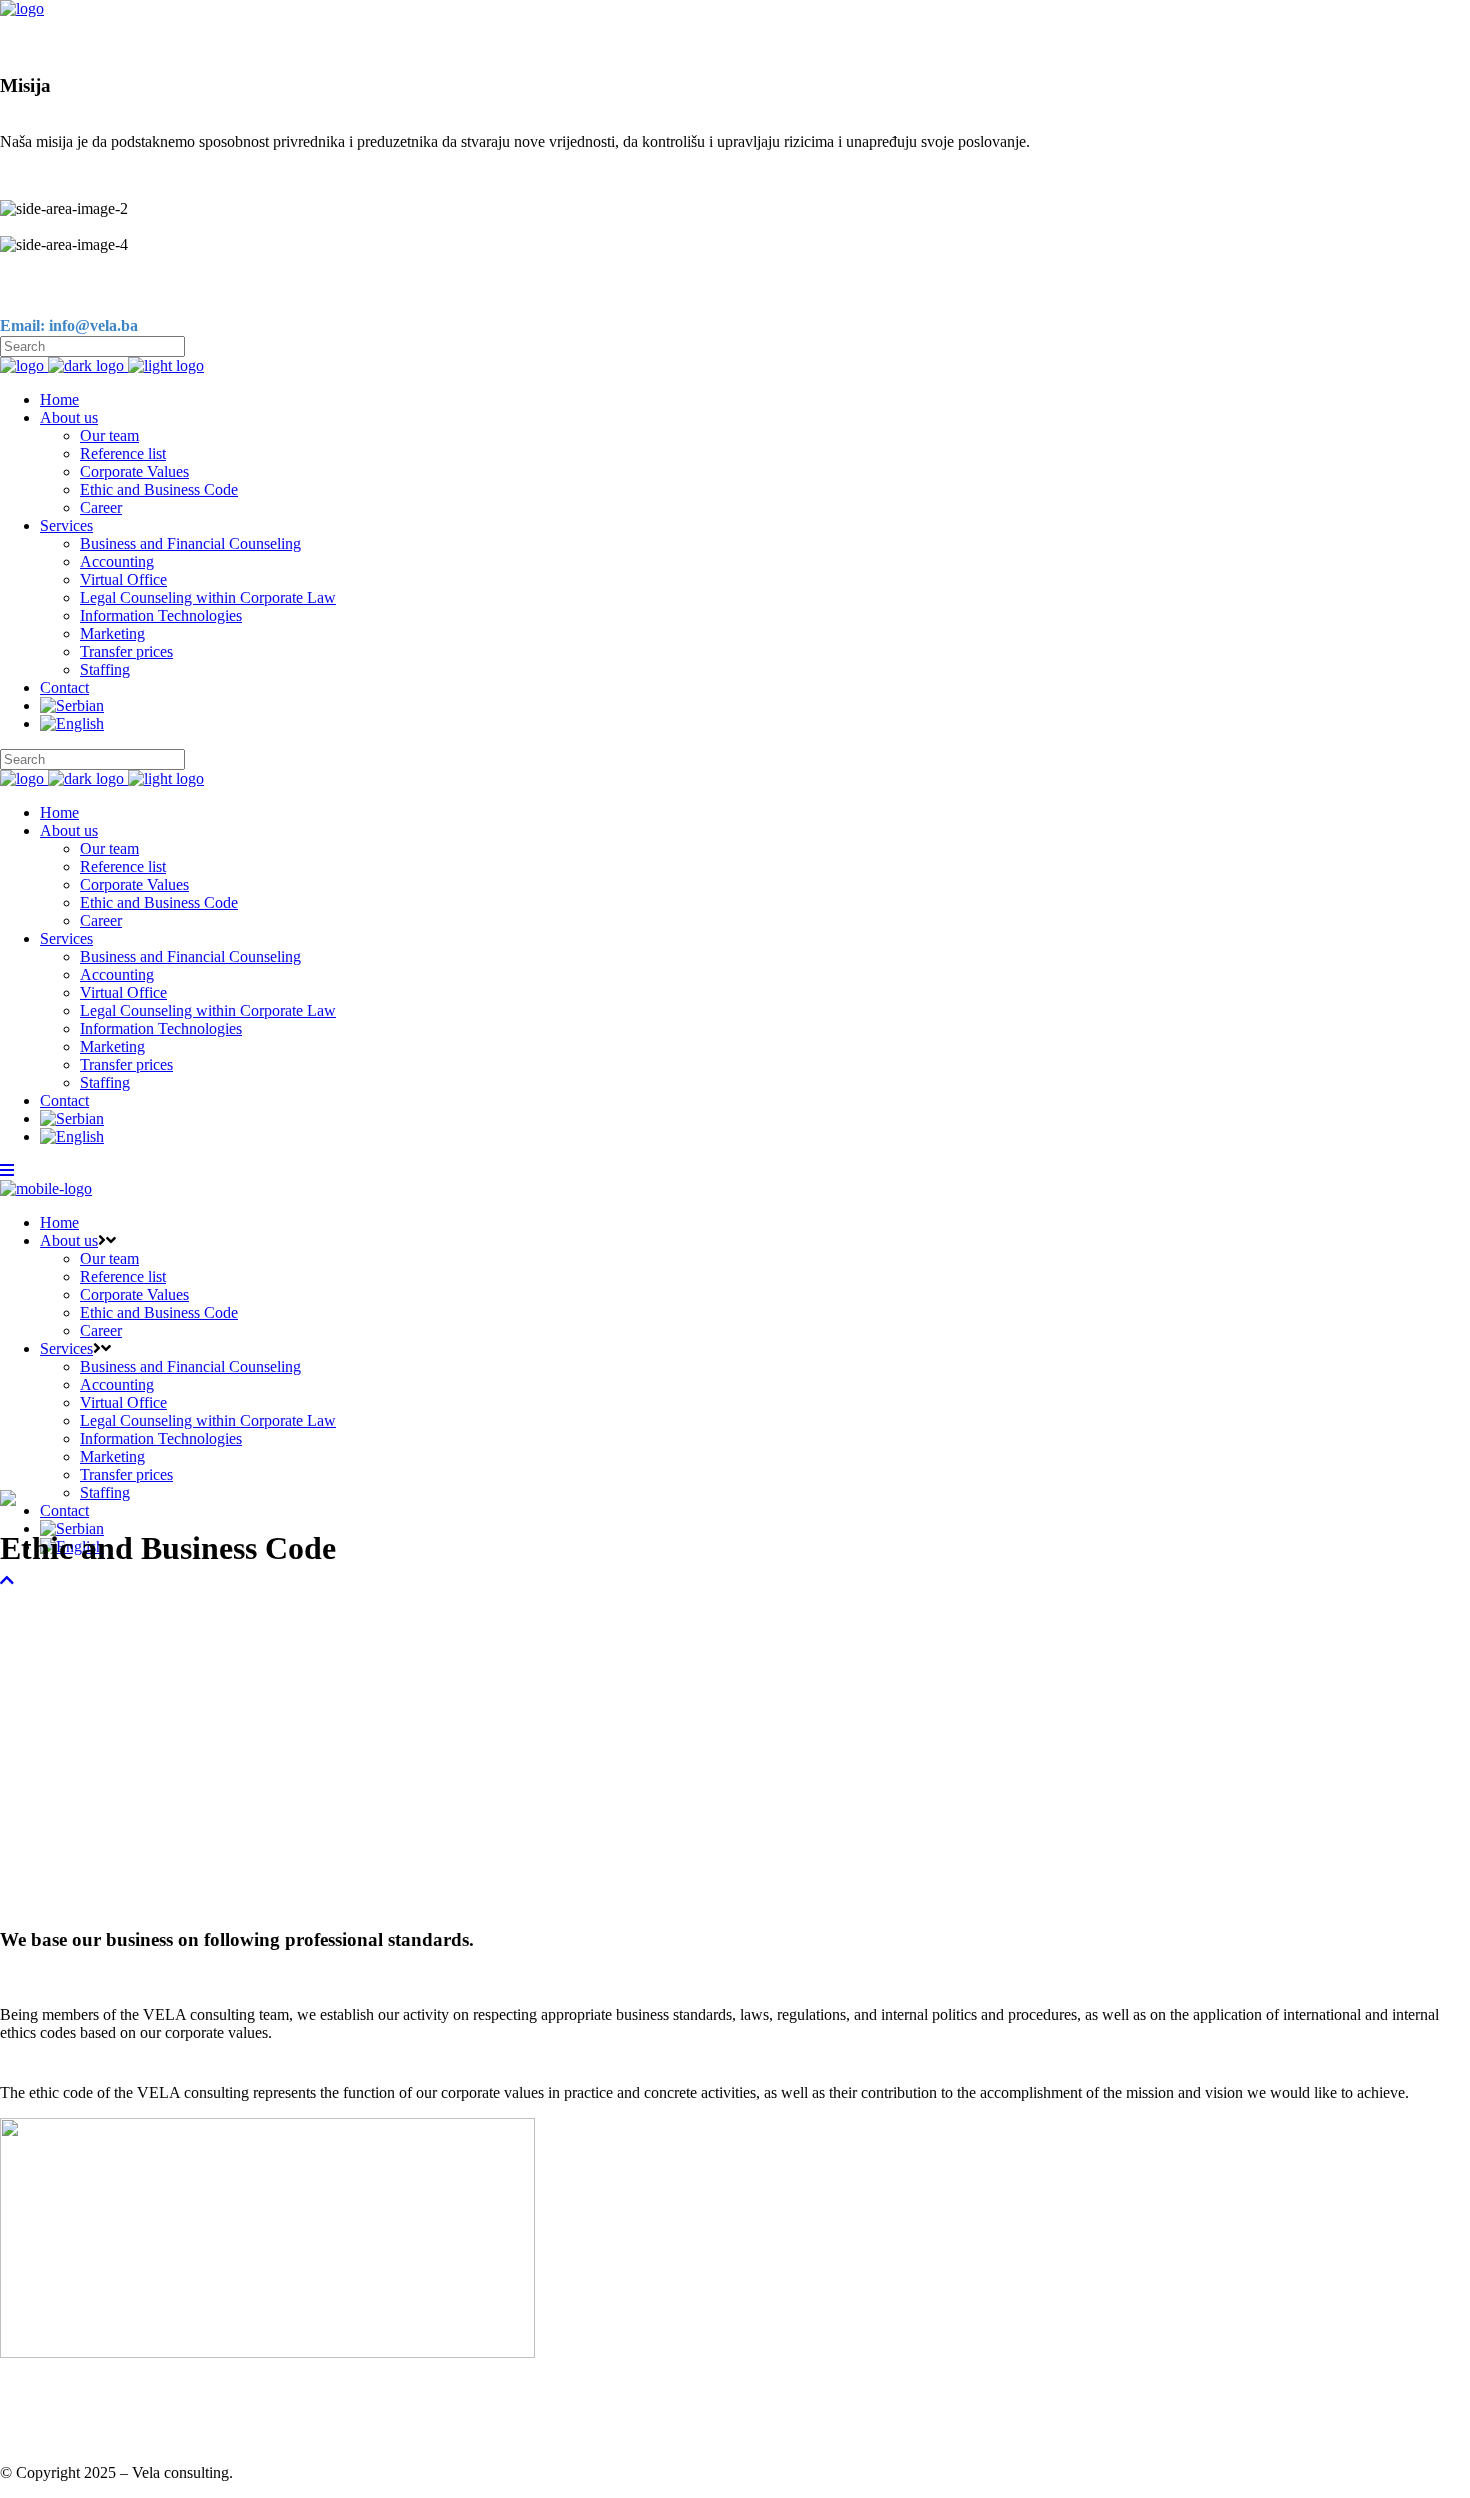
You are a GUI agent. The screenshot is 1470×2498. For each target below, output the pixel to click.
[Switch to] (755, 706)
